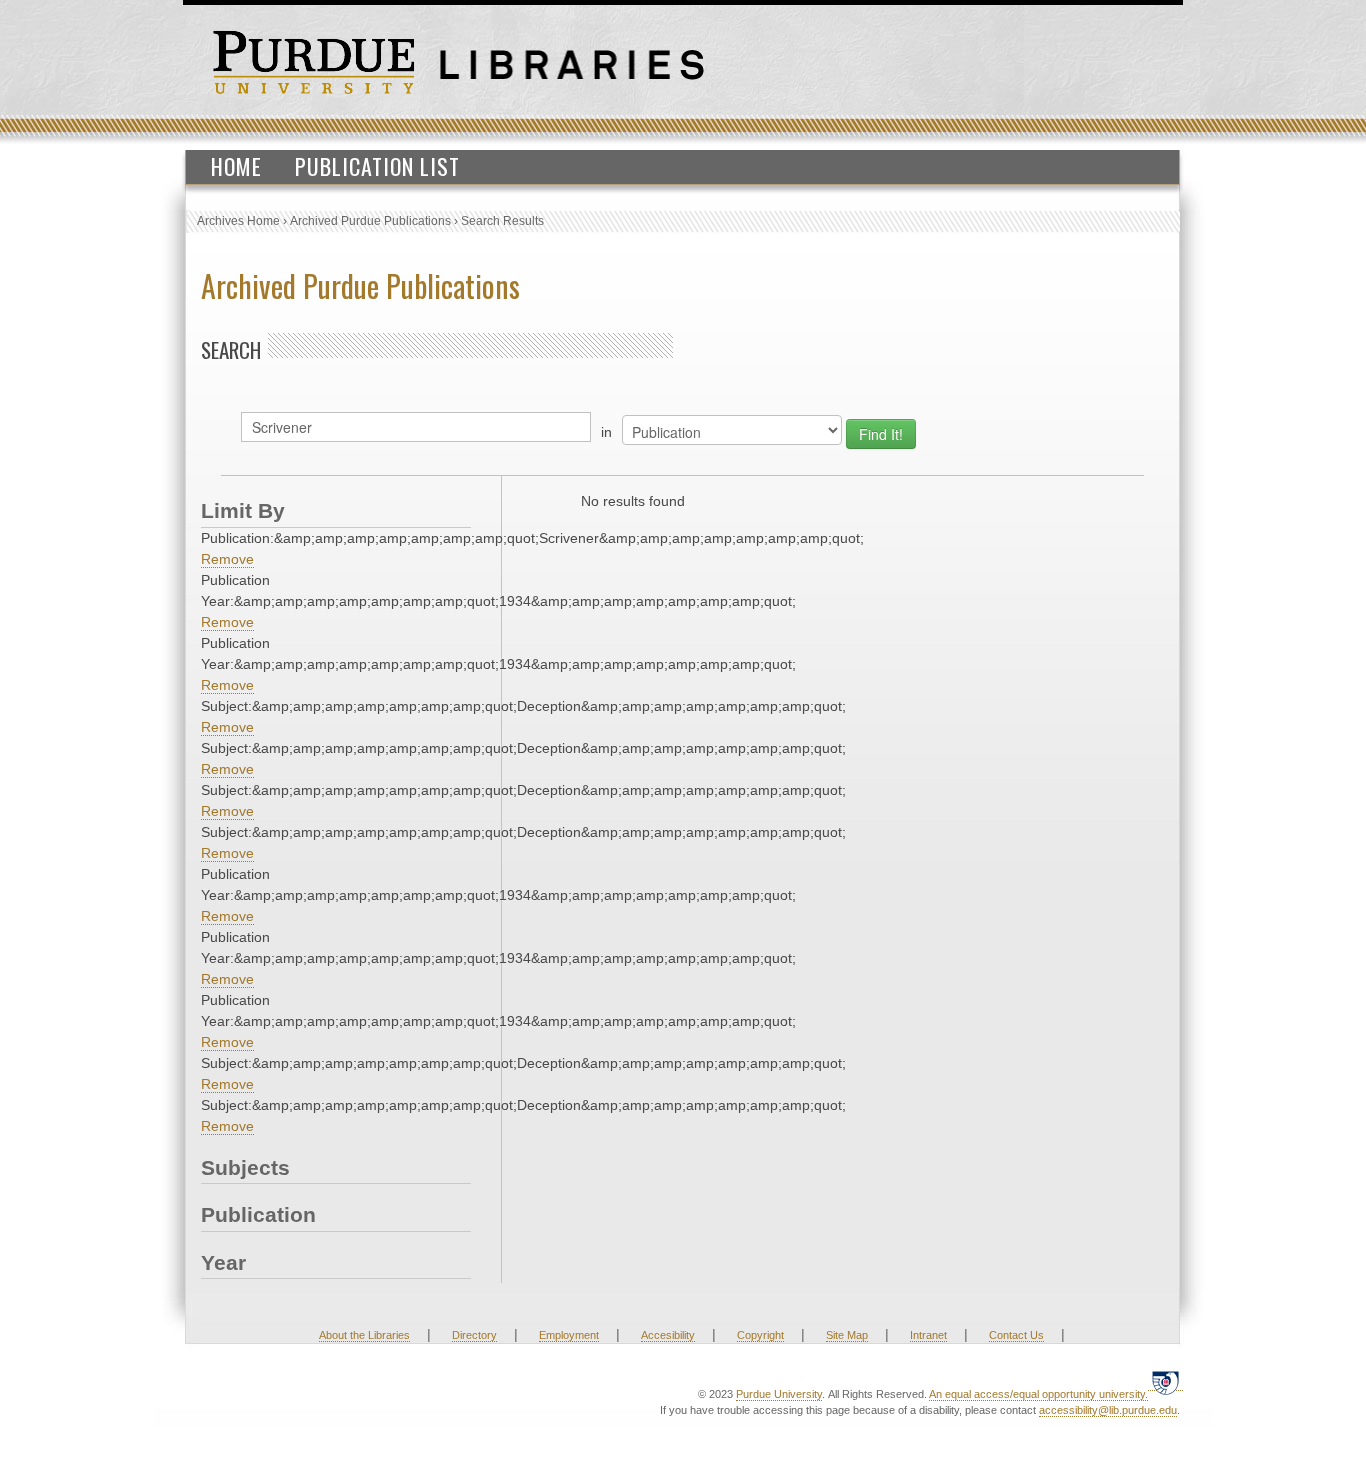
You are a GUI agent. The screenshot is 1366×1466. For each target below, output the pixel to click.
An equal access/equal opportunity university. (1038, 1394)
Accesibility (668, 1335)
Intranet (928, 1335)
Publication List (377, 166)
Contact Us (1016, 1335)
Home (236, 166)
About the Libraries (364, 1335)
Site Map (847, 1335)
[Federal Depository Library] (1165, 1382)
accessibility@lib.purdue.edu (1108, 1410)
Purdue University (779, 1394)
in (606, 432)
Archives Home (238, 221)
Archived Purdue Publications (370, 221)
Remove (227, 559)
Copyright (760, 1335)
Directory (474, 1335)
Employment (569, 1335)
